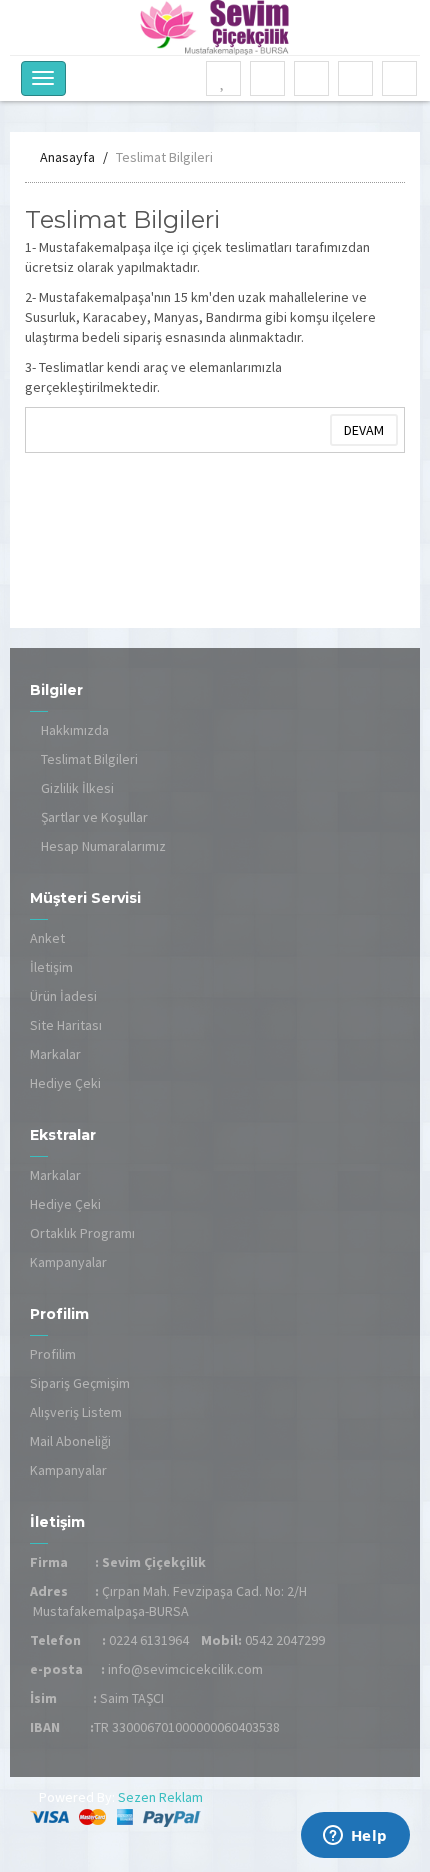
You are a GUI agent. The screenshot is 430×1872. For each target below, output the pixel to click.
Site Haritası (66, 1025)
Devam (364, 430)
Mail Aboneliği (70, 1441)
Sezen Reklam (159, 1797)
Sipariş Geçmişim (80, 1383)
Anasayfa (67, 157)
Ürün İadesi (63, 996)
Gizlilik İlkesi (77, 788)
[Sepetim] (312, 80)
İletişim (51, 967)
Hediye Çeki (65, 1083)
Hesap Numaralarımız (103, 846)
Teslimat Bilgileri (164, 157)
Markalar (55, 1054)
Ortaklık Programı (82, 1233)
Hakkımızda (75, 730)
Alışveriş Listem (76, 1412)
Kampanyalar (68, 1262)
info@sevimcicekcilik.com (185, 1669)
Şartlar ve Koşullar (94, 817)
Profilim (53, 1354)
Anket (47, 938)
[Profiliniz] (268, 80)
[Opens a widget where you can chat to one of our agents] (355, 1837)
